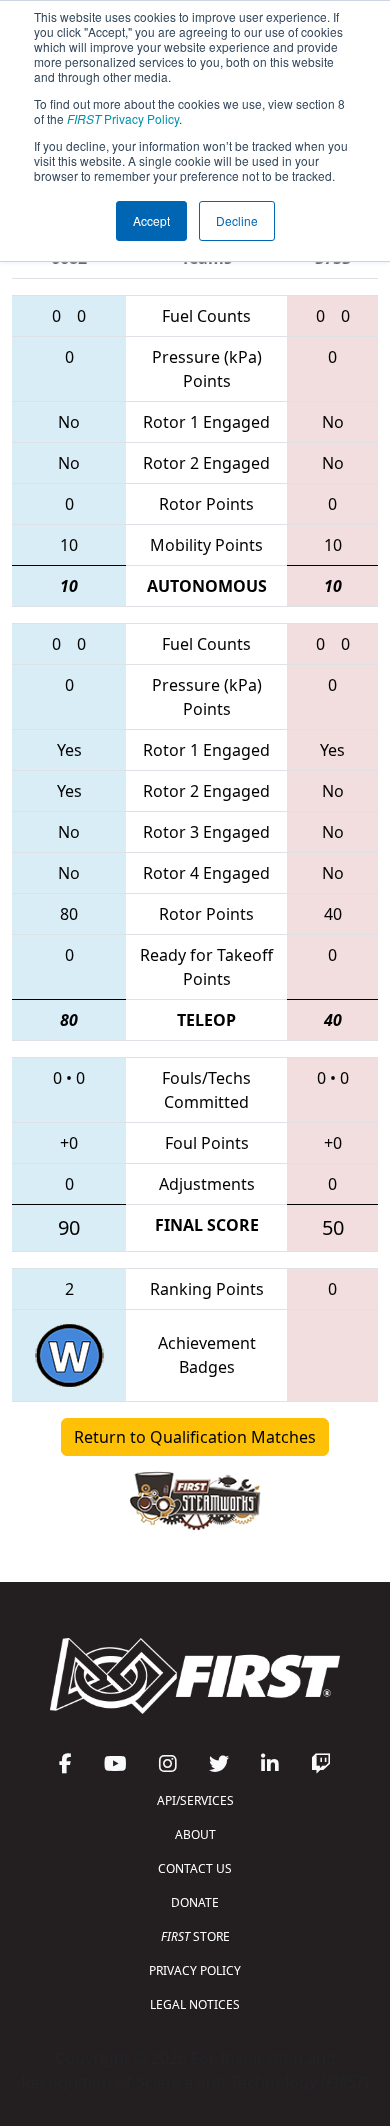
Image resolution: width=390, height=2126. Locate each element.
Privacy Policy (123, 118)
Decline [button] (237, 220)
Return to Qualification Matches (195, 1437)
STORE (195, 1936)
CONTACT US (195, 1868)
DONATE (195, 1902)
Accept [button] (151, 220)
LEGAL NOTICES (195, 2004)
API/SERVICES (195, 1800)
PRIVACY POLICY (195, 1970)
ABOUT (195, 1834)
